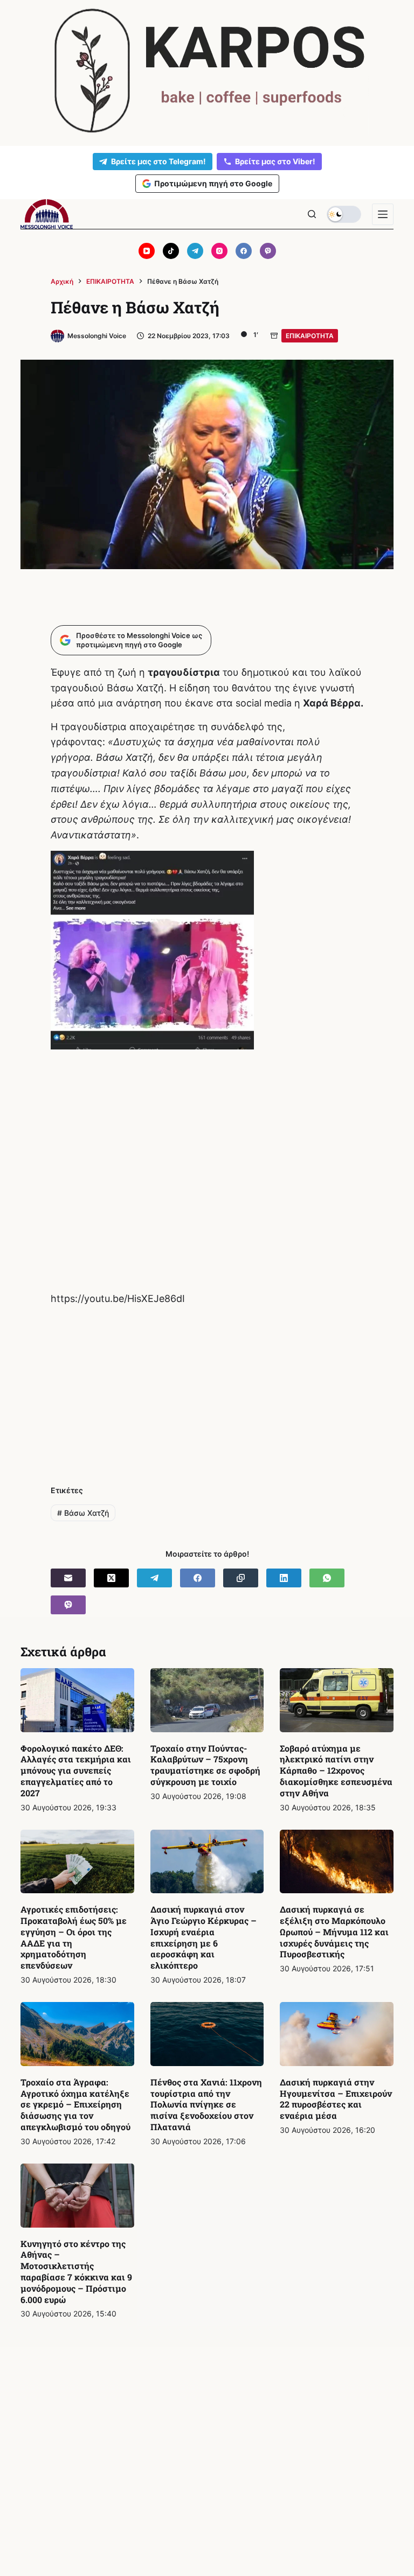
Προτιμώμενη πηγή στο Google (213, 183)
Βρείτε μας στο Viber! (275, 161)
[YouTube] (147, 251)
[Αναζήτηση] (312, 214)
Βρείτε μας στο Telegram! (158, 161)
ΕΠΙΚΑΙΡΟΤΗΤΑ (310, 336)
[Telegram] (195, 251)
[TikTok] (171, 251)
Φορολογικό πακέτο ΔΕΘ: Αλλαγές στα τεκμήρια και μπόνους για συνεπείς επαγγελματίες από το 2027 (76, 1770)
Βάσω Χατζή (83, 1513)
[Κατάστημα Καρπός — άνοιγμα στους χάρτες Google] (207, 71)
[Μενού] (383, 214)
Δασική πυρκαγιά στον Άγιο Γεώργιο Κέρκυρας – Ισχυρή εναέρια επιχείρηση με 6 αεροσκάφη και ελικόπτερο (203, 1937)
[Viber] (268, 251)
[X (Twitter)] (111, 1578)
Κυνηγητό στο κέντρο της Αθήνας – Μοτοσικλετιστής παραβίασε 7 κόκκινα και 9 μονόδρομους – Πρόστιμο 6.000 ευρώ (76, 2271)
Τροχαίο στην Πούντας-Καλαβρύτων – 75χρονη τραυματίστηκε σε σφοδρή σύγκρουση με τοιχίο (205, 1765)
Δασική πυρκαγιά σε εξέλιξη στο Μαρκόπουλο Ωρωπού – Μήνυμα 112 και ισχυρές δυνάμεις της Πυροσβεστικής (334, 1931)
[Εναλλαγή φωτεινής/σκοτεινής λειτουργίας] (344, 214)
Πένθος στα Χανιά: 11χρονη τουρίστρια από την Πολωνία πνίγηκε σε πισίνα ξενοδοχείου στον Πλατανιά (206, 2104)
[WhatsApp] (327, 1578)
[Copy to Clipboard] (241, 1578)
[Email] (68, 1578)
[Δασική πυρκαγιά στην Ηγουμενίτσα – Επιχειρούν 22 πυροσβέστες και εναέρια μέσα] (336, 2034)
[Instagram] (219, 251)
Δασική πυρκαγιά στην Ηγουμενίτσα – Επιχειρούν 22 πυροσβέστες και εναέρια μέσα (336, 2099)
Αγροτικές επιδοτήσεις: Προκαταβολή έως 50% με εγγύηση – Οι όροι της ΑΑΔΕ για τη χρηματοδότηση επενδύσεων (74, 1937)
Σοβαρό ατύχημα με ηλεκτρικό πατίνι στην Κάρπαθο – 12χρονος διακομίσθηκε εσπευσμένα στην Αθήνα (336, 1770)
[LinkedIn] (284, 1578)
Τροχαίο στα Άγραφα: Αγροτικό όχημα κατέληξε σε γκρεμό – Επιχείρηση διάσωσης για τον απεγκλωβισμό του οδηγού (75, 2104)
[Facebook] (244, 251)
